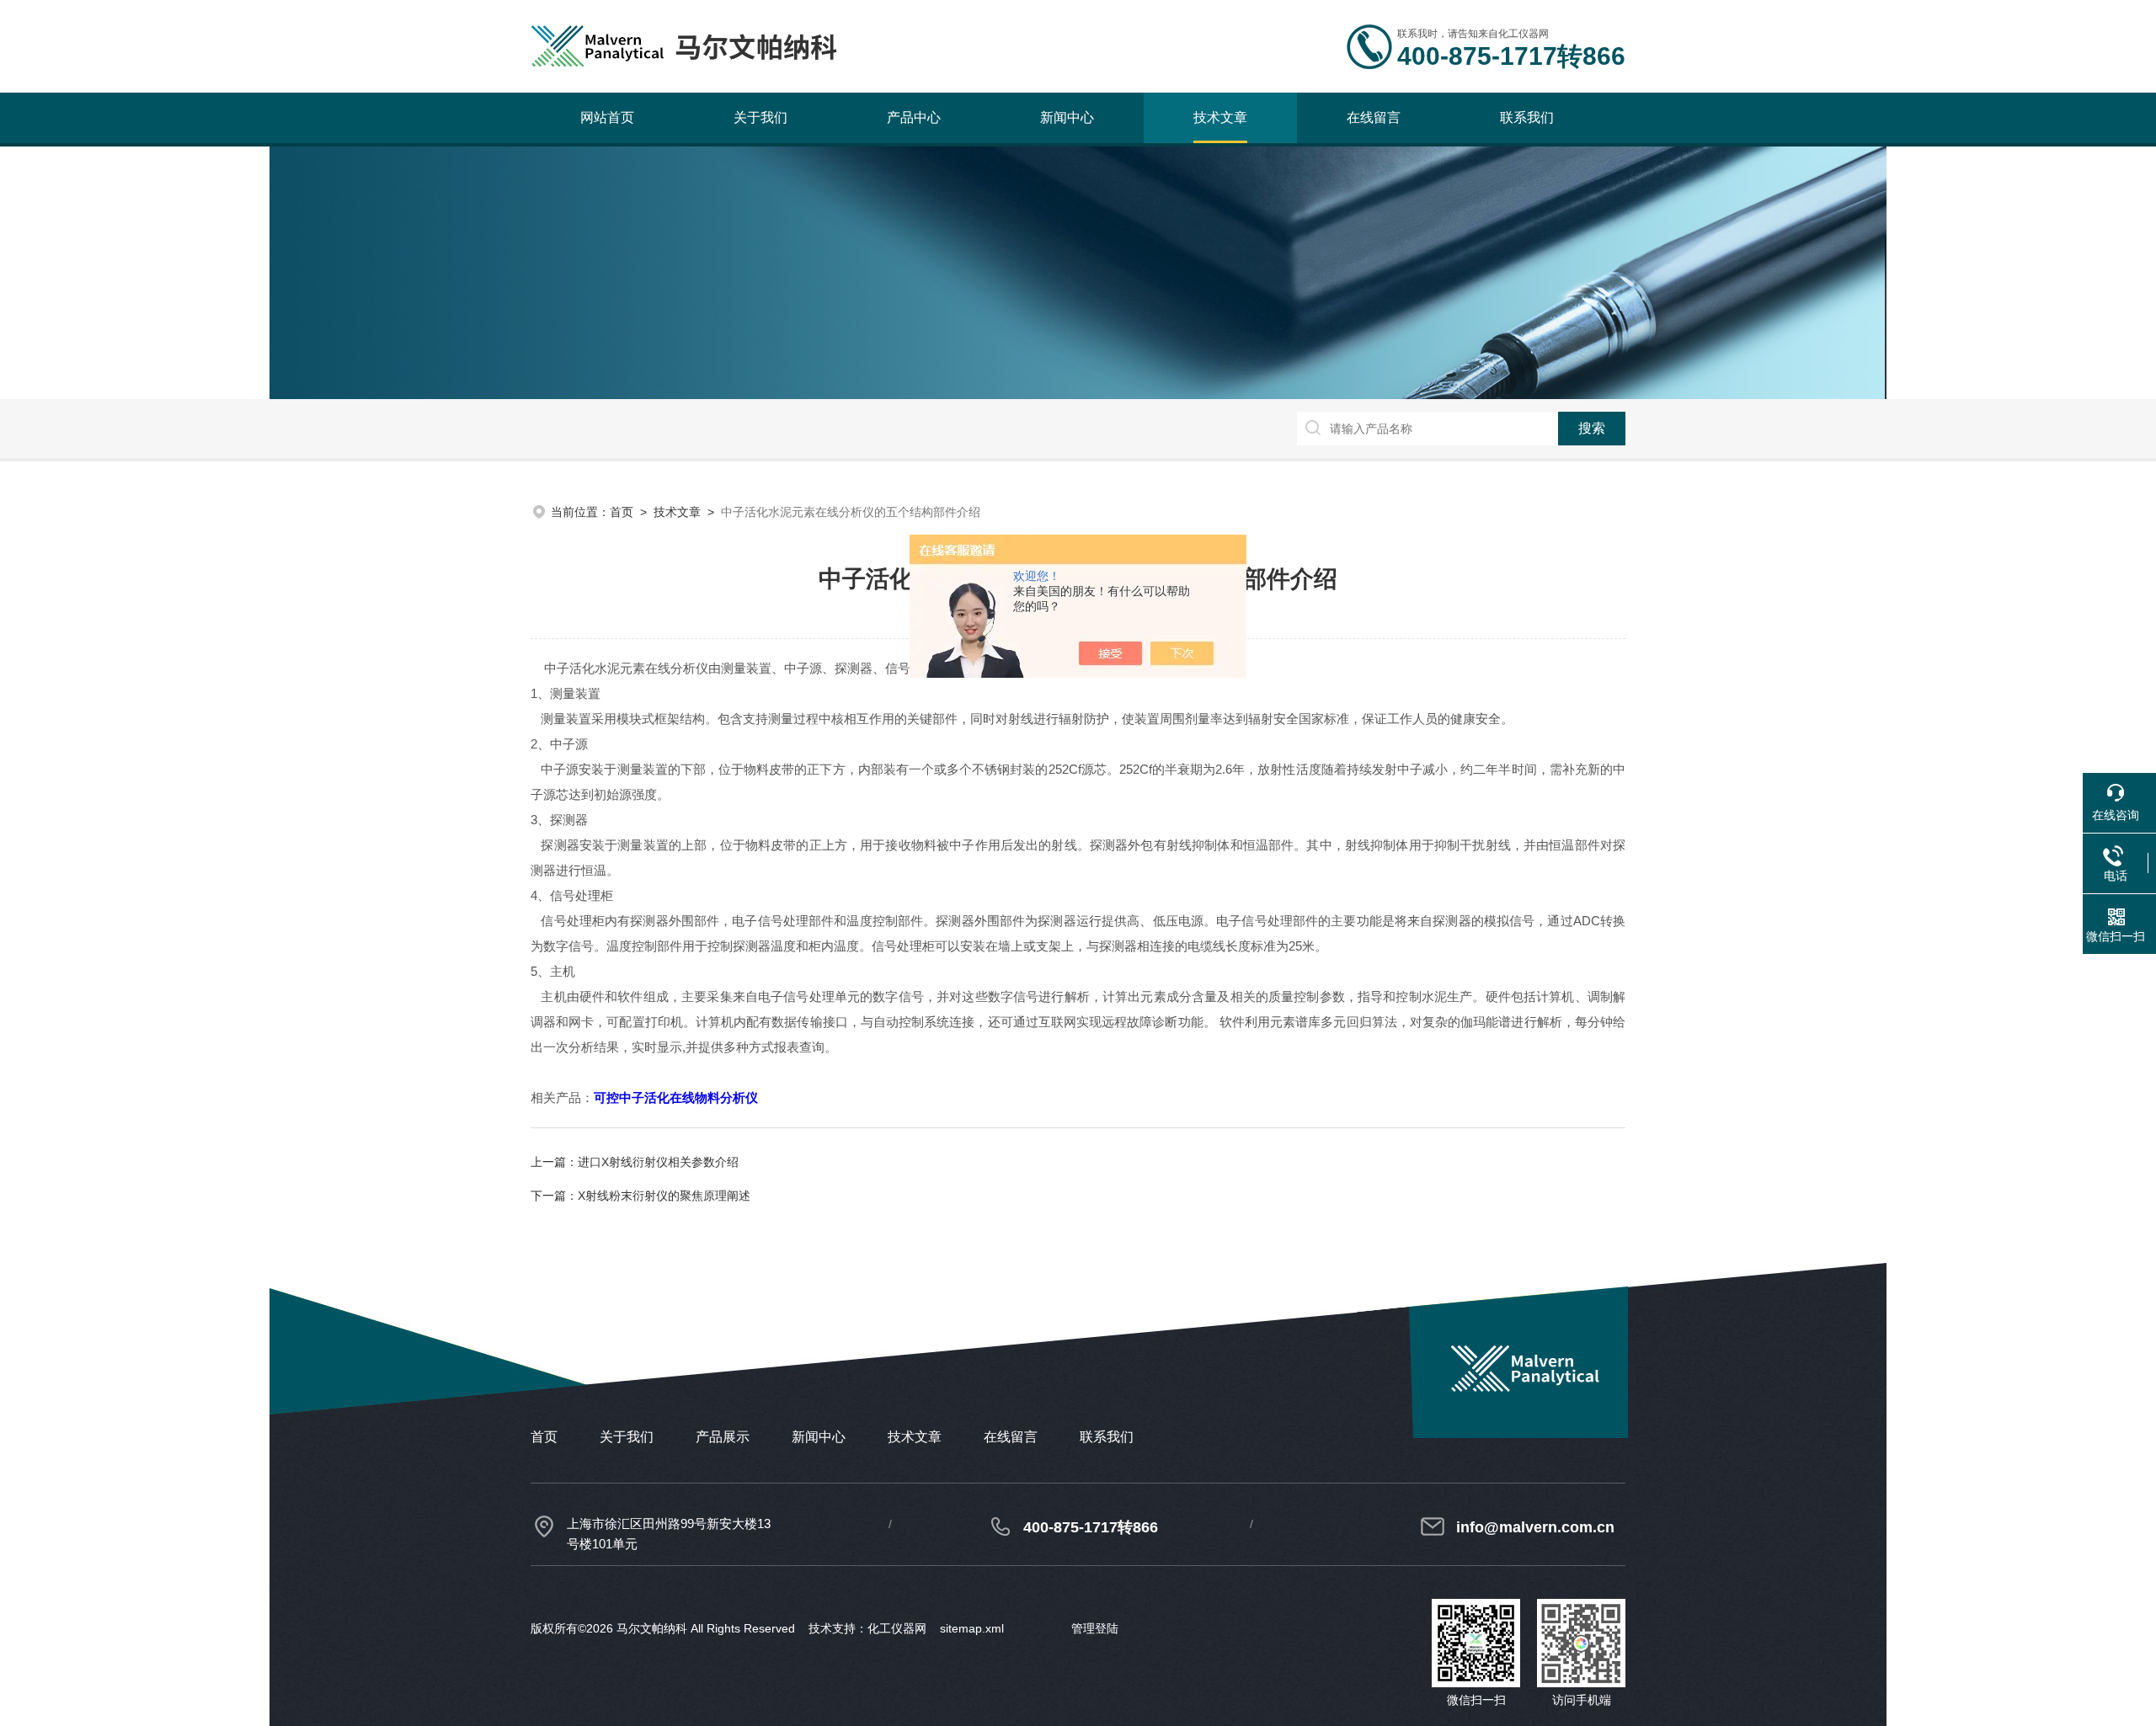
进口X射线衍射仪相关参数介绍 (658, 1162)
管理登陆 (1095, 1628)
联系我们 (1527, 117)
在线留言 (1374, 117)
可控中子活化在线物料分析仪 (676, 1097)
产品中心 (914, 117)
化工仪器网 (897, 1628)
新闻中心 (1067, 117)
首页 (622, 512)
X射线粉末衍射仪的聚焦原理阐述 (664, 1196)
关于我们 (760, 117)
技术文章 (1220, 117)
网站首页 (607, 117)
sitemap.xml (972, 1628)
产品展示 (723, 1437)
